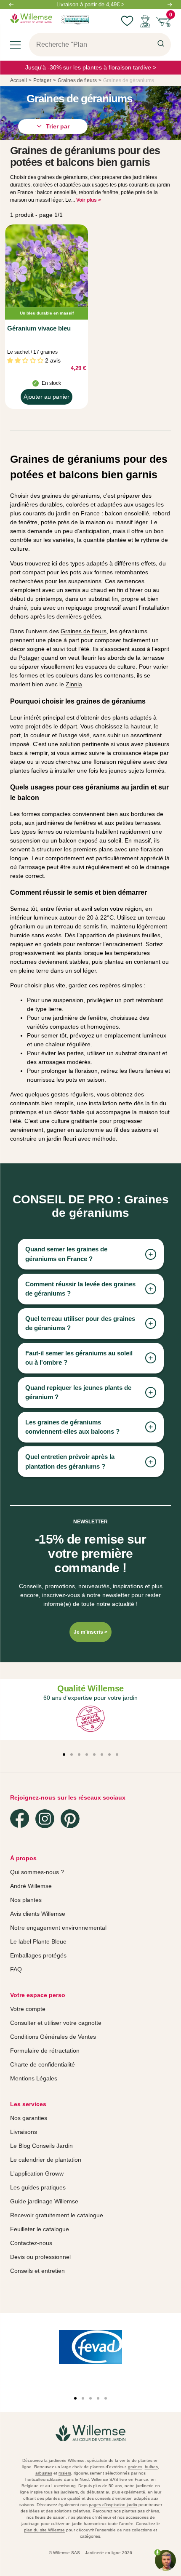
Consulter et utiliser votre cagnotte (56, 2023)
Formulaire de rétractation (45, 2051)
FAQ (16, 1969)
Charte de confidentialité (43, 2064)
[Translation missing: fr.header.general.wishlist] (127, 21)
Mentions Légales (34, 2078)
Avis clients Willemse (38, 1914)
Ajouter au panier (46, 399)
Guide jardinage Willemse (44, 2201)
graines (135, 2467)
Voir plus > (89, 200)
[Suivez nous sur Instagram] (45, 1819)
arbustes (44, 2473)
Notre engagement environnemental (58, 1928)
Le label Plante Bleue (38, 1941)
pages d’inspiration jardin (113, 2505)
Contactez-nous (31, 2243)
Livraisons (24, 2132)
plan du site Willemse (44, 2530)
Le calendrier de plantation (46, 2160)
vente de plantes (136, 2460)
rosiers (65, 2473)
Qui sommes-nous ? (37, 1872)
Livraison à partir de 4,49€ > (90, 4)
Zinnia (74, 684)
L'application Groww (37, 2173)
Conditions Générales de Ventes (53, 2037)
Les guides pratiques (38, 2187)
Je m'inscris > (90, 1632)
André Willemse (31, 1886)
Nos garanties (29, 2118)
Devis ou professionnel (40, 2257)
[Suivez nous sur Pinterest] (70, 1819)
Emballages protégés (38, 1955)
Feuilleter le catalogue (40, 2229)
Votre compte (28, 2009)
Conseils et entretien (37, 2271)
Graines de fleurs (84, 631)
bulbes (151, 2467)
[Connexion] (145, 21)
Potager (29, 658)
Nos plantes (26, 1900)
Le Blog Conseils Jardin (41, 2146)
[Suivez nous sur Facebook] (20, 1819)
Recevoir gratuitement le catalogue (57, 2215)
